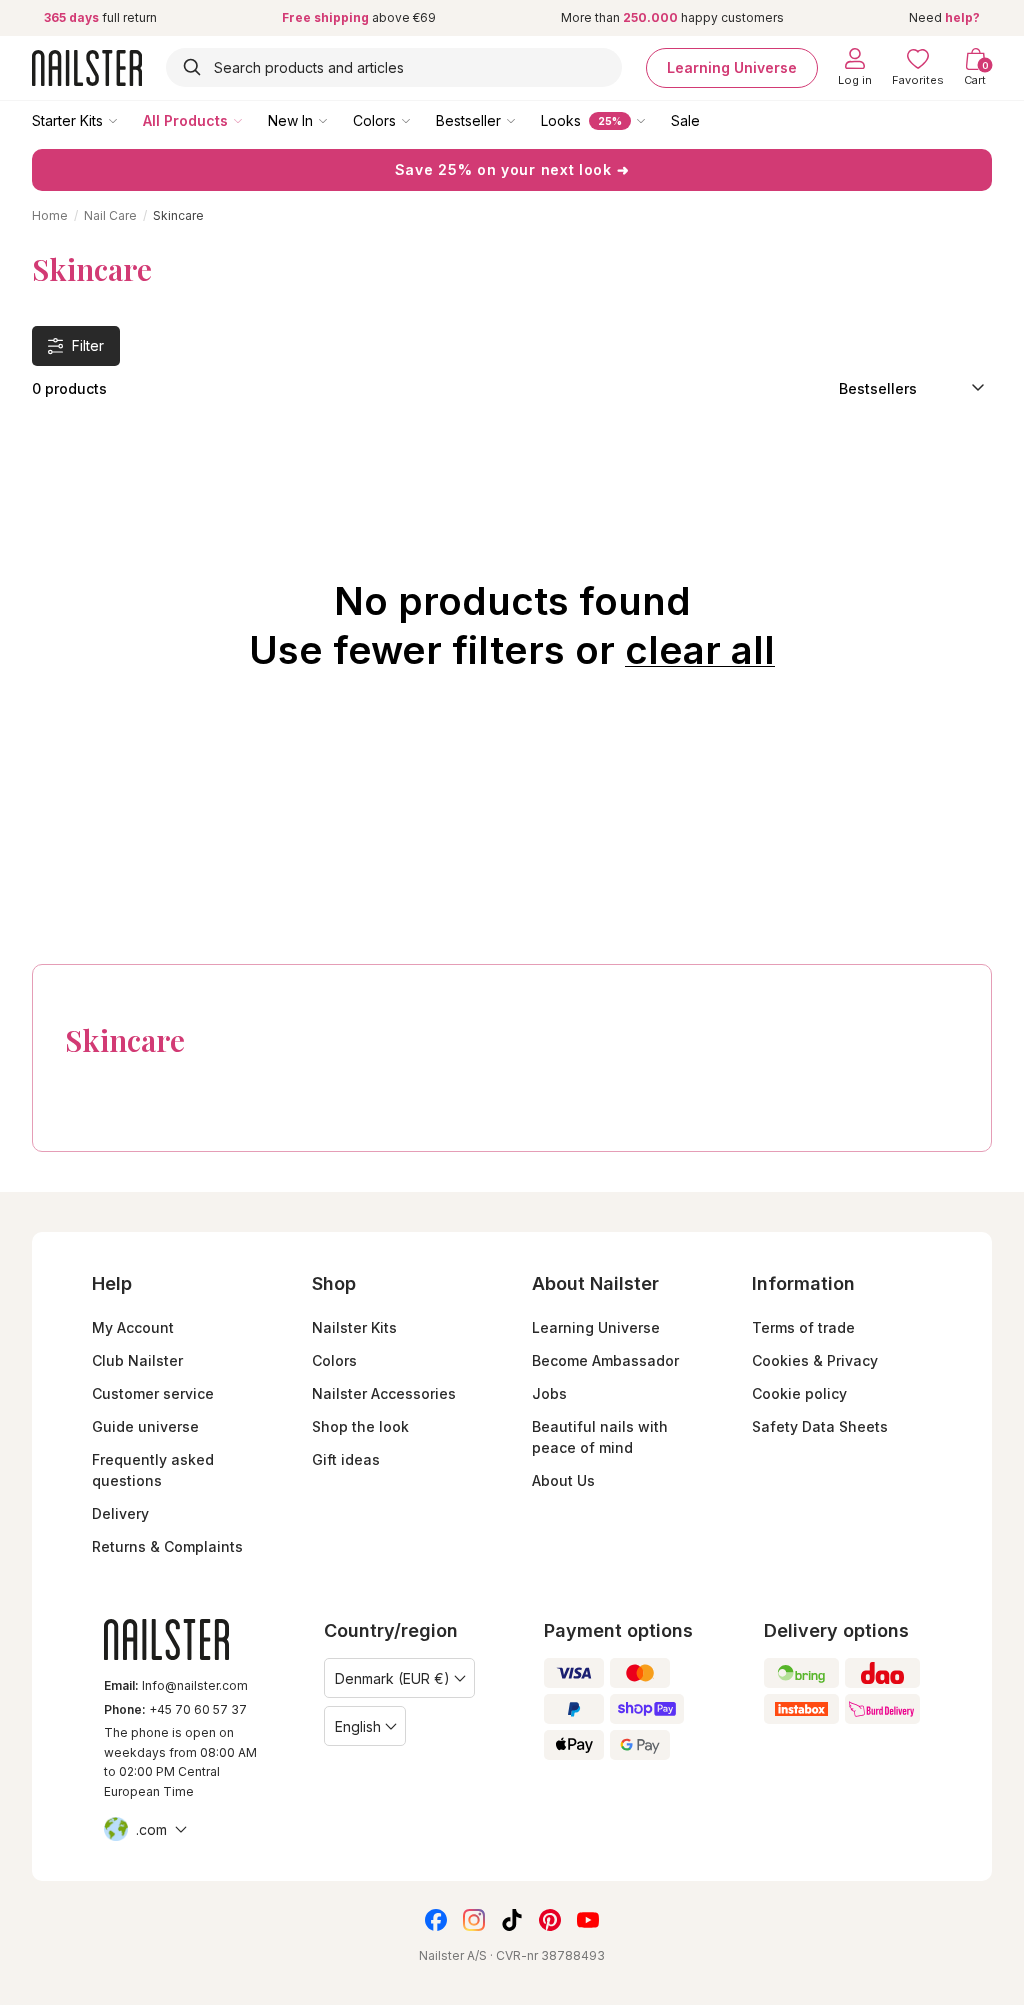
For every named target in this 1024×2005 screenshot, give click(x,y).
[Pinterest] (550, 1920)
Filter (88, 345)
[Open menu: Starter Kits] (127, 120)
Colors (374, 120)
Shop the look (360, 1426)
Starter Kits (67, 120)
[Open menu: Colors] (420, 120)
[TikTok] (512, 1920)
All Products (185, 120)
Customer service (153, 1393)
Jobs (549, 1393)
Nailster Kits (354, 1327)
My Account (133, 1327)
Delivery (120, 1513)
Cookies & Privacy (815, 1360)
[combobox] (394, 67)
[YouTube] (588, 1920)
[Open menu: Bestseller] (525, 120)
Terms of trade (803, 1327)
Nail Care (110, 215)
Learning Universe (732, 67)
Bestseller (468, 120)
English (358, 1726)
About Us (563, 1480)
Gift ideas (346, 1459)
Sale (685, 120)
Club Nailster (137, 1360)
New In (290, 120)
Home (50, 215)
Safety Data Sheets (820, 1426)
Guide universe (145, 1426)
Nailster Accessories (384, 1393)
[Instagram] (474, 1920)
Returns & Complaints (167, 1546)
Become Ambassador (605, 1360)
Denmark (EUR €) (392, 1678)
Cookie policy (799, 1393)
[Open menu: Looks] (655, 120)
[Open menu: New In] (337, 120)
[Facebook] (436, 1920)
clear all (700, 650)
